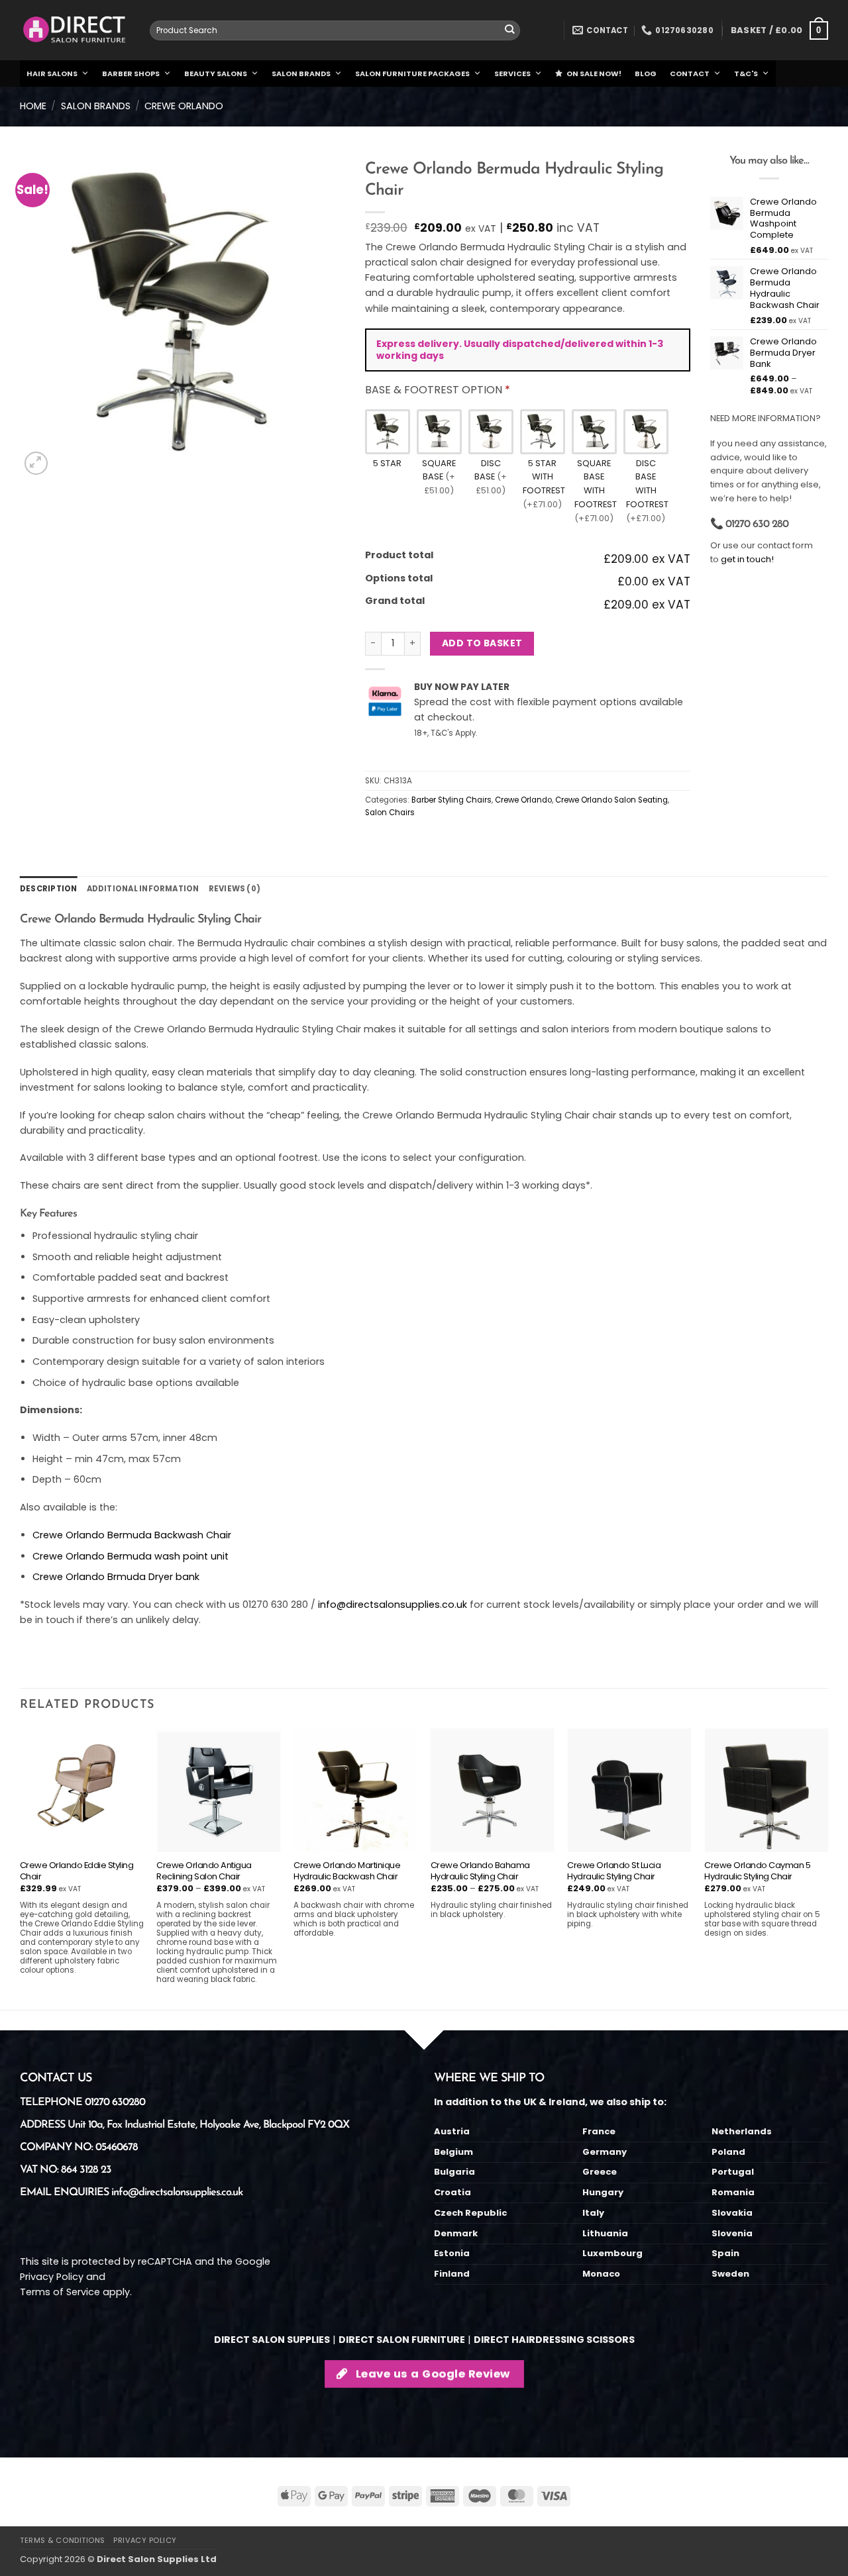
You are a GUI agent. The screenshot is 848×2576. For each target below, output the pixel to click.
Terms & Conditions (63, 2540)
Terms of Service (60, 2292)
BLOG (646, 74)
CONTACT (690, 74)
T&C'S (746, 74)
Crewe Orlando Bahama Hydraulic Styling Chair (480, 1871)
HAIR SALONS (52, 74)
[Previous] (21, 1867)
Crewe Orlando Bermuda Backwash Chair (132, 1535)
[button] (779, 30)
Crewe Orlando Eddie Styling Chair (77, 1871)
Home (33, 106)
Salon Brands (96, 106)
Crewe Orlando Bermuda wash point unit (131, 1556)
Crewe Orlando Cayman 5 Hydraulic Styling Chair (757, 1871)
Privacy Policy (52, 2277)
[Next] (827, 1867)
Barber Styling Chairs (451, 800)
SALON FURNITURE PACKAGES (412, 74)
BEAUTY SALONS (216, 74)
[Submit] (510, 31)
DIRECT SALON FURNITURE (402, 2340)
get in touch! (747, 559)
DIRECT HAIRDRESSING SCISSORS (554, 2340)
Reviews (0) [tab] (235, 889)
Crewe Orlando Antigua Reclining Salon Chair (204, 1871)
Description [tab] (49, 889)
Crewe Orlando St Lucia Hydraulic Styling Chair (614, 1871)
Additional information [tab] (143, 889)
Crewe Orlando (184, 106)
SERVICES (512, 74)
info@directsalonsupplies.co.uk (393, 1605)
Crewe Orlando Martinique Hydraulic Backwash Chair (347, 1871)
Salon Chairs (390, 813)
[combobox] (335, 30)
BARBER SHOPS (131, 74)
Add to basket (482, 643)
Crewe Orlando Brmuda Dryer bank (116, 1577)
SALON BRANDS (301, 74)
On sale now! (594, 74)
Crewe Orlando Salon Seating (611, 800)
